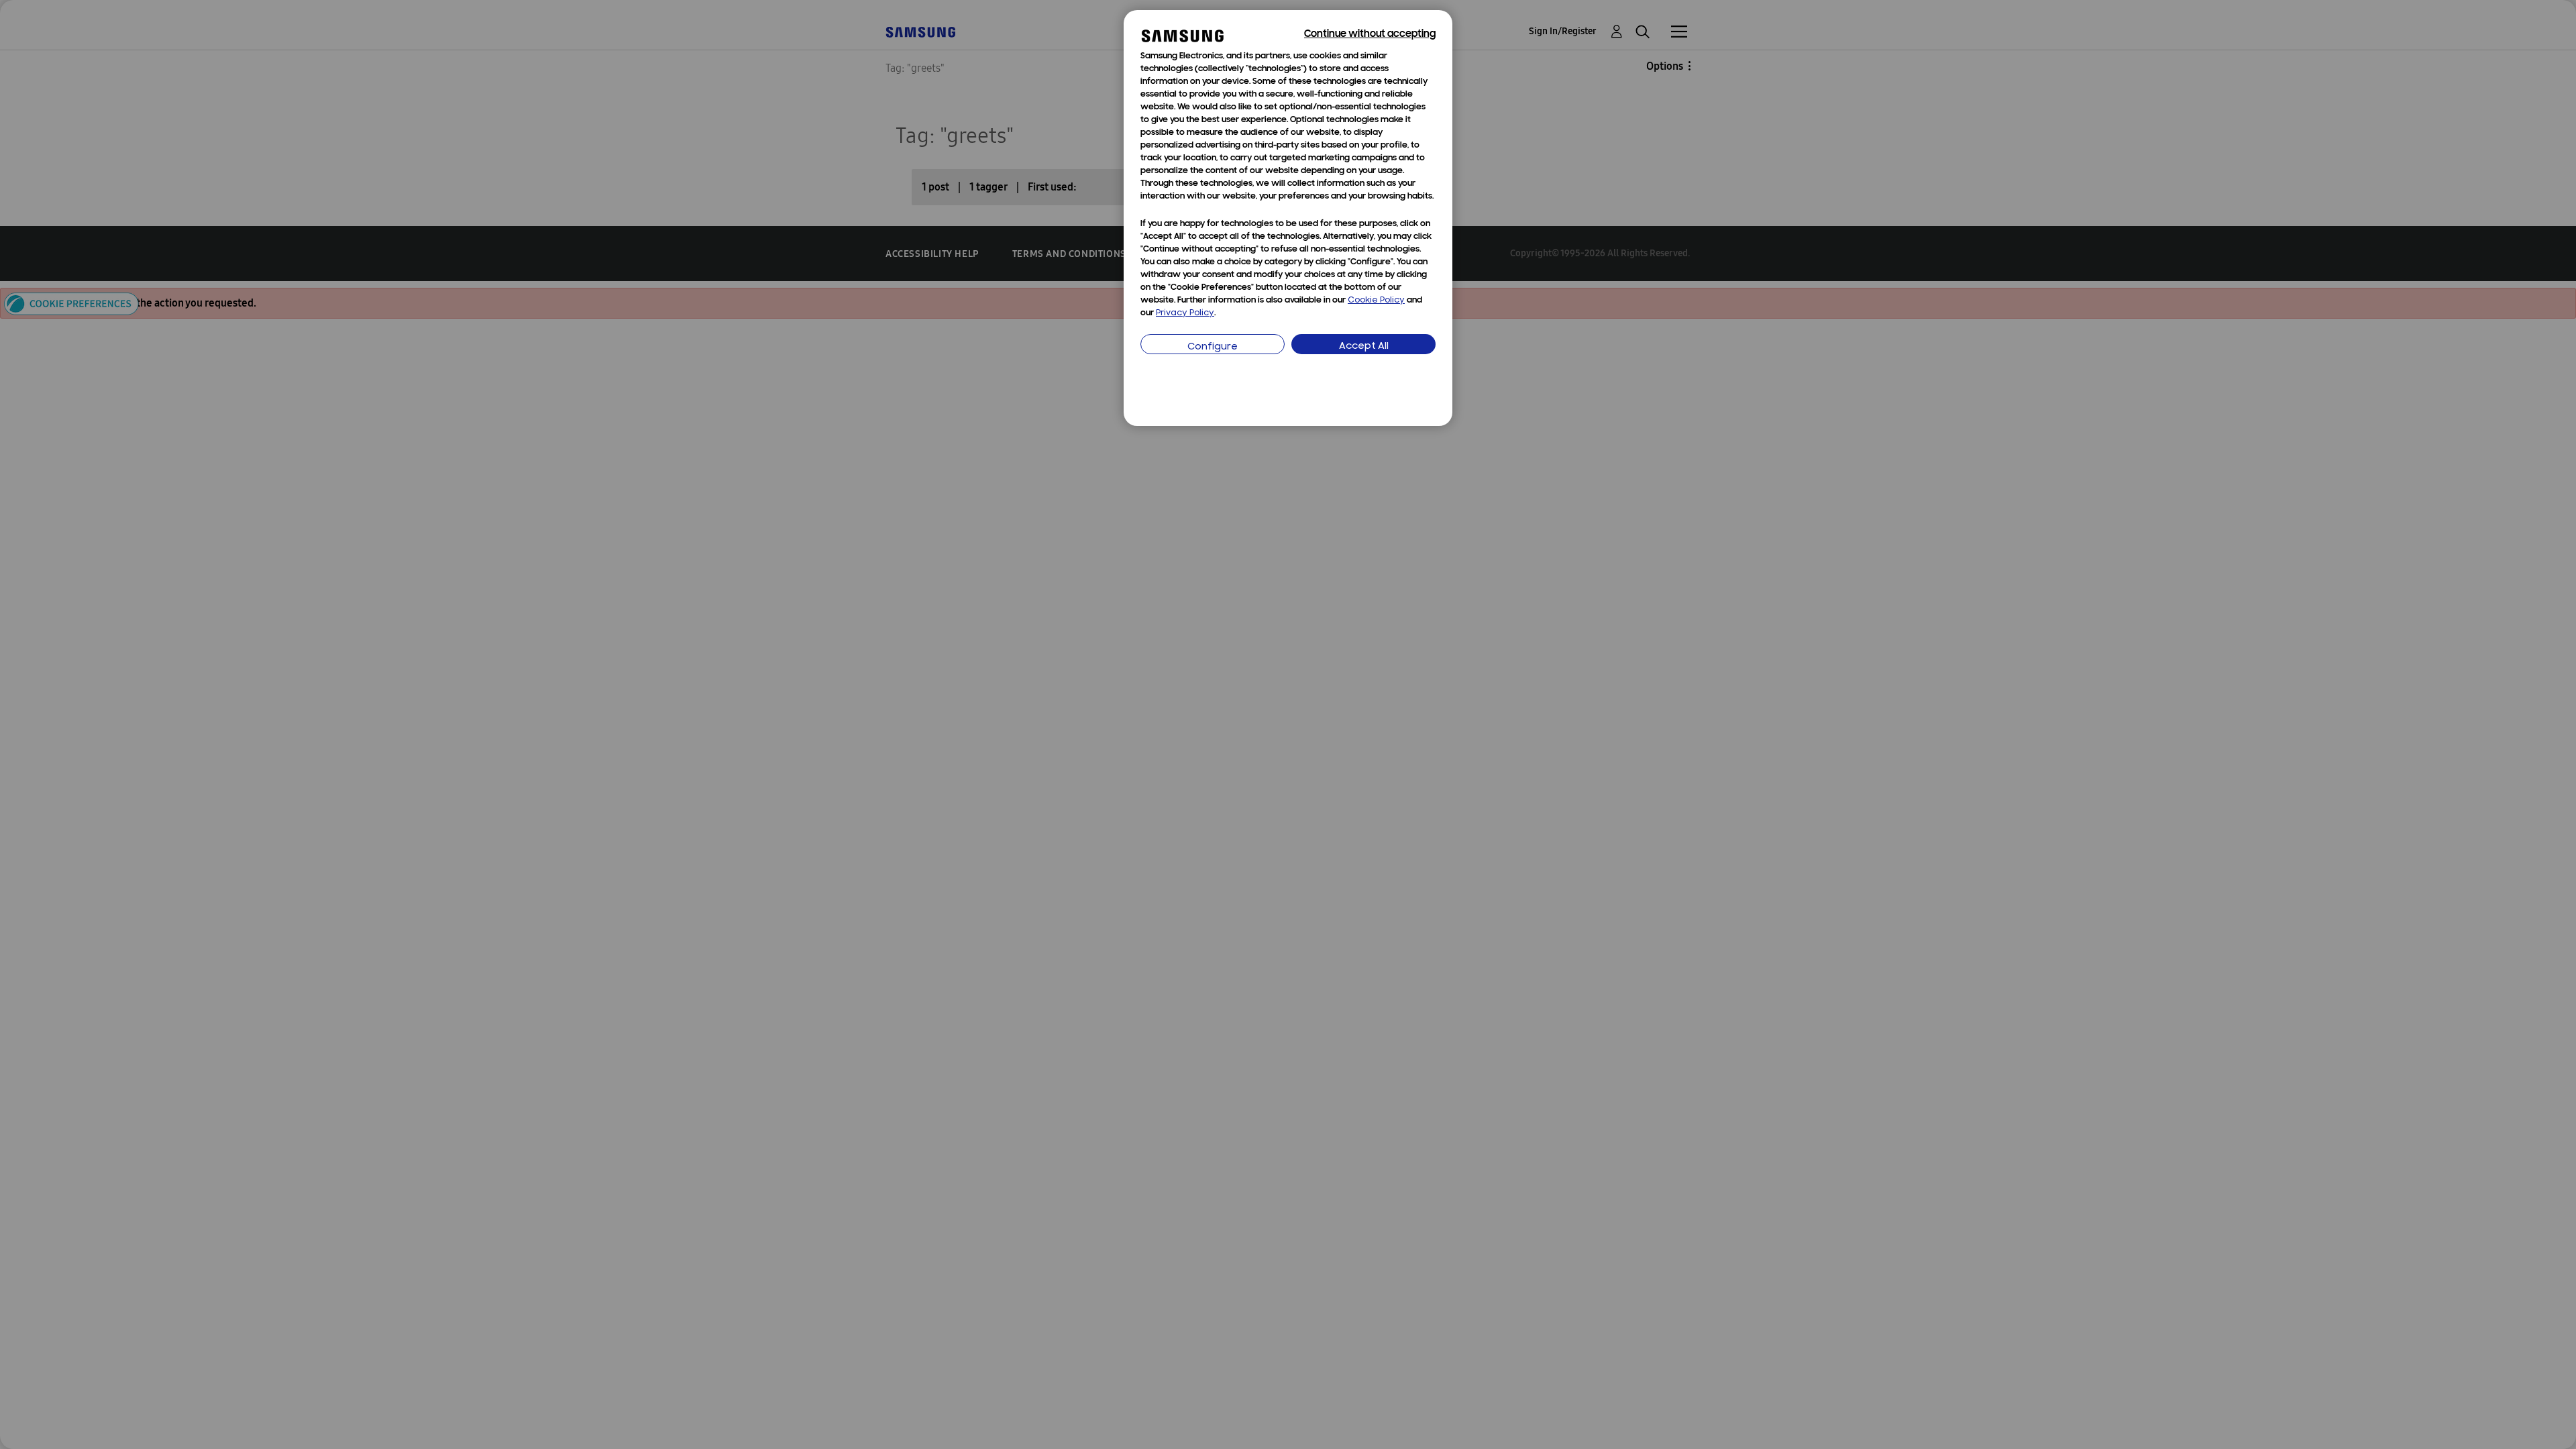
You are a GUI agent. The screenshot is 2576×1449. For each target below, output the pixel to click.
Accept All (1364, 346)
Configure (1213, 347)
